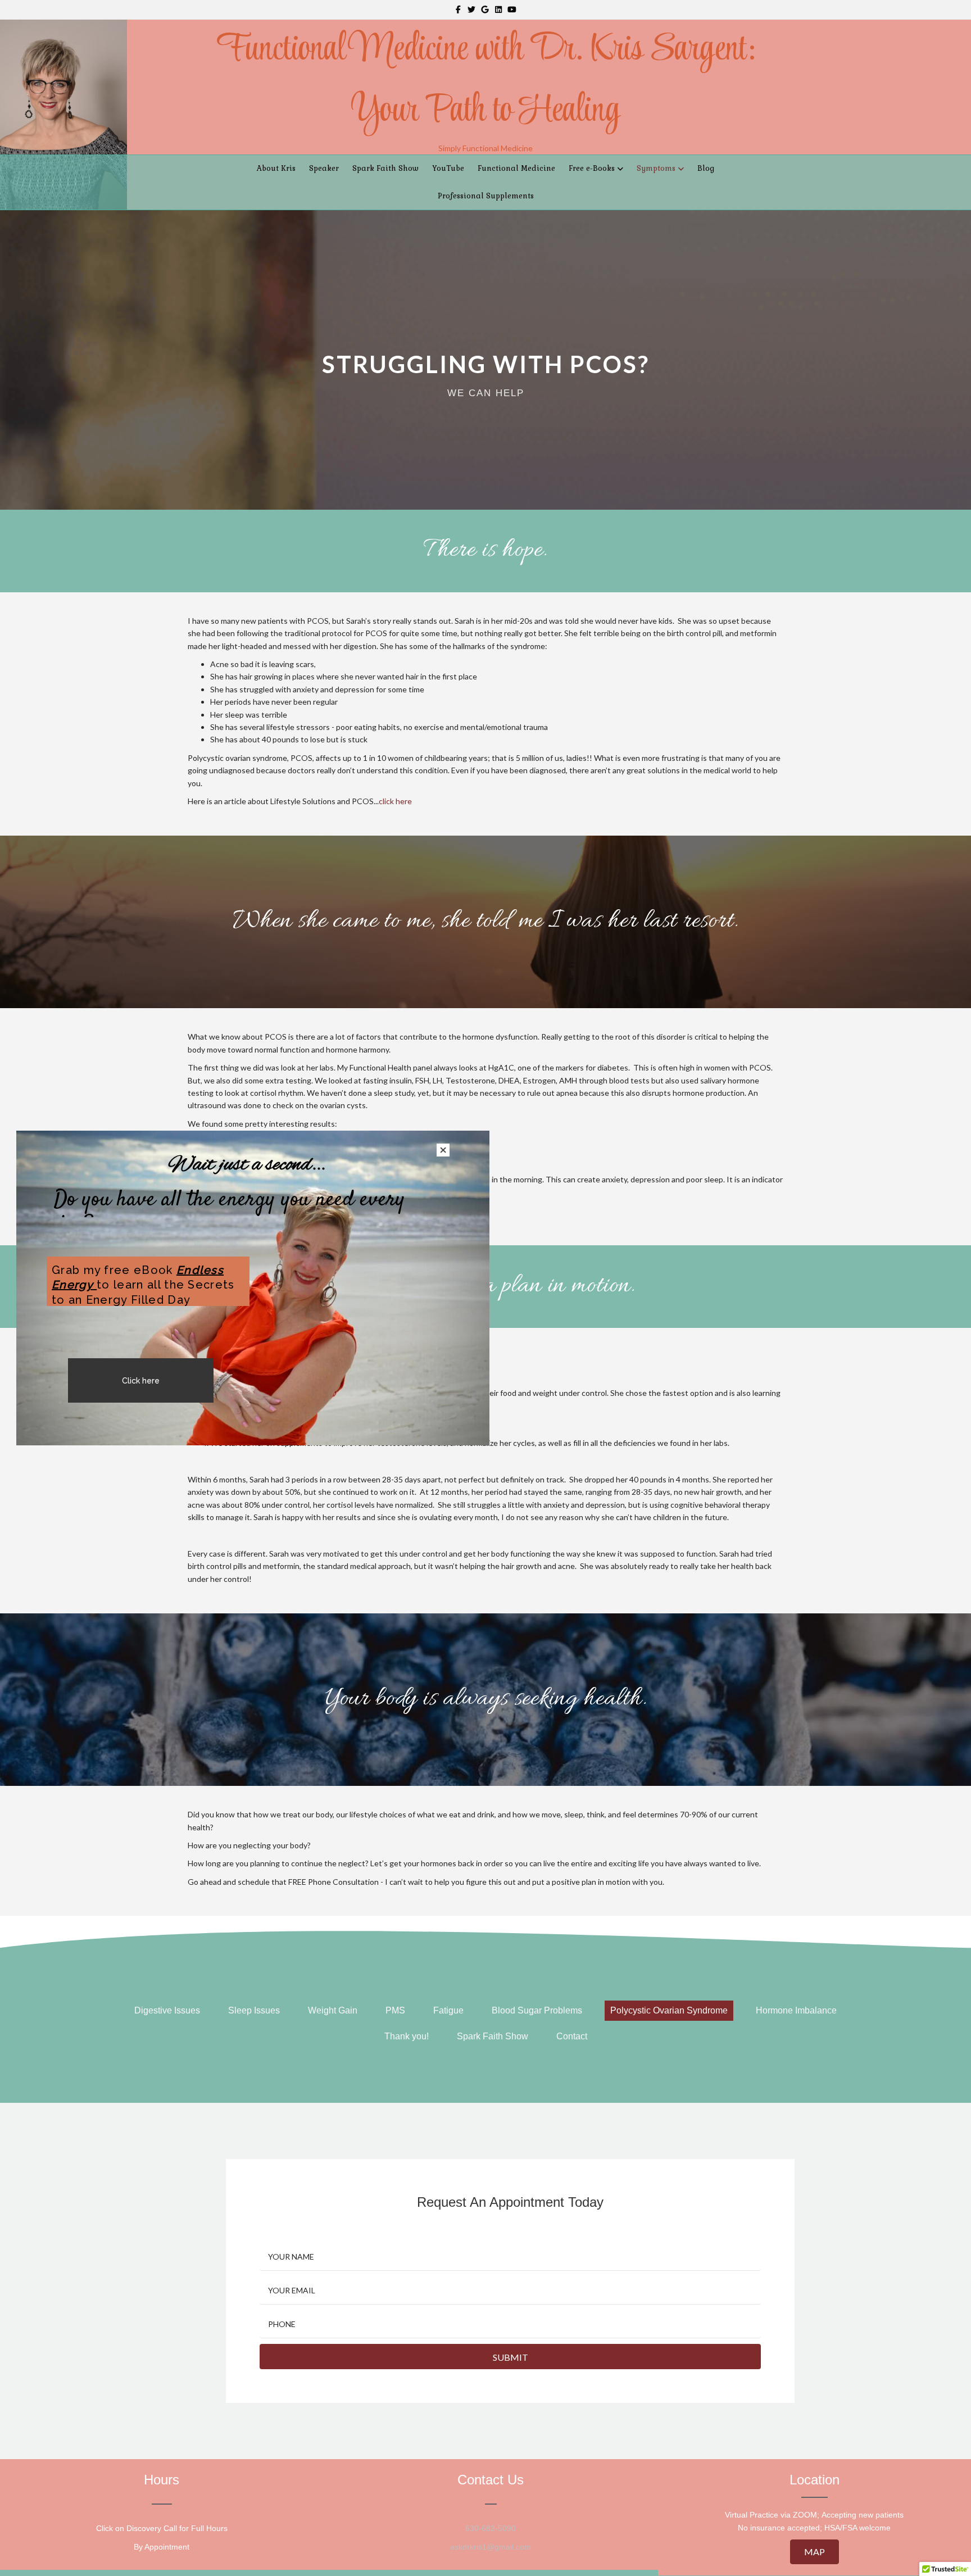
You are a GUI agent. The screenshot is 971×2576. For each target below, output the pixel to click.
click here (395, 801)
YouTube (448, 168)
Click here (141, 1381)
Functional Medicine (516, 168)
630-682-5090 (491, 2528)
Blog (706, 168)
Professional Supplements (486, 196)
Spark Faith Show (385, 168)
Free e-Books (592, 168)
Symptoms (656, 168)
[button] (815, 2552)
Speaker (324, 168)
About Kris (276, 168)
